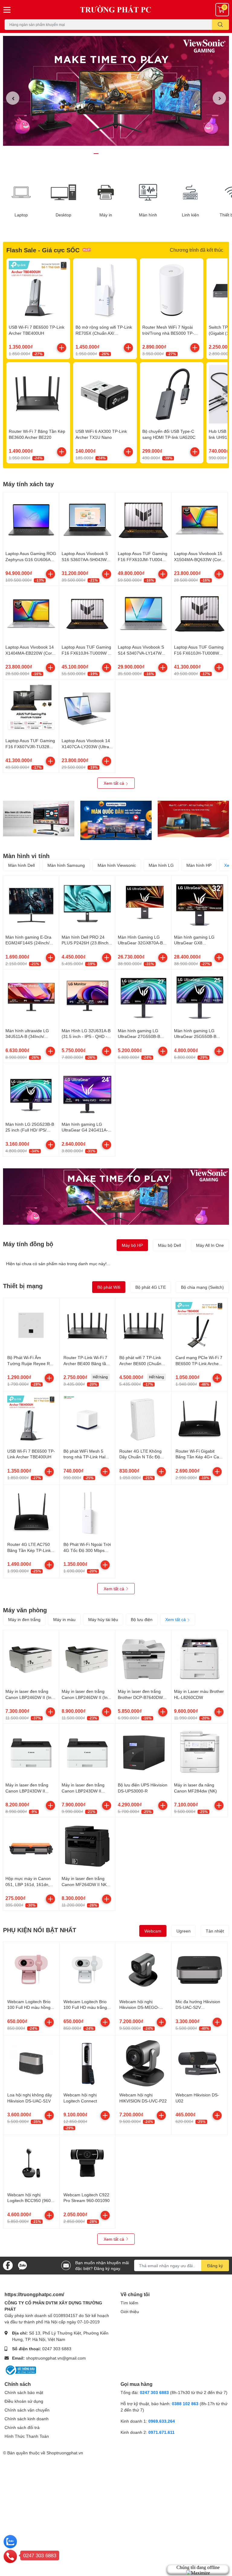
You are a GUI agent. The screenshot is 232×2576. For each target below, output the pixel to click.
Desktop (63, 215)
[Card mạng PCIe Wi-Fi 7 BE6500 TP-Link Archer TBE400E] (200, 1326)
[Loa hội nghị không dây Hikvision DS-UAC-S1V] (31, 2063)
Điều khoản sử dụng (24, 2401)
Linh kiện (190, 215)
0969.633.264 (162, 2421)
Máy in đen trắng (24, 1619)
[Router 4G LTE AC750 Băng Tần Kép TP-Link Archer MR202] (31, 1513)
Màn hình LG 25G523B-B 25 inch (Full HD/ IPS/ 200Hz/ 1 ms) (30, 1130)
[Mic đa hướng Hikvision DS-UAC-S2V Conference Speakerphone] (200, 1970)
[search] (220, 25)
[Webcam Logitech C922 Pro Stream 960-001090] (87, 2163)
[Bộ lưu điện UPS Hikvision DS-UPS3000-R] (143, 1752)
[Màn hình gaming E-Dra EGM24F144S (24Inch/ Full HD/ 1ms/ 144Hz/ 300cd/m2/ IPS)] (31, 904)
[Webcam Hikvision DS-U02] (200, 2063)
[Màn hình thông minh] (39, 819)
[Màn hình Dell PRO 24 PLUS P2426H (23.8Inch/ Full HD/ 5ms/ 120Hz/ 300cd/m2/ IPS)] (87, 904)
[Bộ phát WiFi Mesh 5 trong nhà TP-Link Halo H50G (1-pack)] (87, 1419)
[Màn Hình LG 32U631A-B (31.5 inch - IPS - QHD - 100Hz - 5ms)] (87, 997)
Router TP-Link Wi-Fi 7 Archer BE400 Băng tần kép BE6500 (86, 1363)
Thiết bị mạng (23, 1286)
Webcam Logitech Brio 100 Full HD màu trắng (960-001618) (85, 2007)
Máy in (106, 215)
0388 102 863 (185, 2404)
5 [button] (123, 154)
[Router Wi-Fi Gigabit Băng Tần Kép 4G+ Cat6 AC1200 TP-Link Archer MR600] (200, 1419)
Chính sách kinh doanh (27, 2419)
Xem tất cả (114, 783)
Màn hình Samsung (66, 865)
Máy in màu (64, 1619)
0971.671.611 (161, 2432)
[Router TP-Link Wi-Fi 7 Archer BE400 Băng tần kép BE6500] (87, 1326)
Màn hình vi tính (26, 856)
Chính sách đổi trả (22, 2427)
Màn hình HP (199, 865)
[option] (116, 91)
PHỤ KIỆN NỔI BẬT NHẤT (40, 1930)
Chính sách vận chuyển (27, 2410)
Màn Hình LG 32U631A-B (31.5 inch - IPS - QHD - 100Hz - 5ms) (86, 1036)
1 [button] (96, 154)
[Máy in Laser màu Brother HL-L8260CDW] (200, 1658)
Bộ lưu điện (142, 1619)
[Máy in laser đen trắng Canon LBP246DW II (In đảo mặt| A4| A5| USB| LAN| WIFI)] (87, 1658)
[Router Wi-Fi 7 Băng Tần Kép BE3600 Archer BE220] (38, 394)
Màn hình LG (161, 865)
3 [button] (109, 154)
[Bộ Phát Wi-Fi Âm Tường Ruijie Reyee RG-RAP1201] (31, 1326)
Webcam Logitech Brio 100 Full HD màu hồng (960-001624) (29, 2007)
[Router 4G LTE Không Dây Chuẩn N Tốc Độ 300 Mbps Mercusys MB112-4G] (143, 1419)
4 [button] (116, 154)
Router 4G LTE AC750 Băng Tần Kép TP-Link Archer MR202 (29, 1550)
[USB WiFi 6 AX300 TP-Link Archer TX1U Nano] (105, 394)
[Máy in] (106, 192)
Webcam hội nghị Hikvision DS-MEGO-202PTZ (139, 2007)
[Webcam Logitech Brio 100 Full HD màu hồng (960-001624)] (31, 1970)
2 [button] (103, 154)
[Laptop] (21, 192)
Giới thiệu (130, 2311)
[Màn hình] (148, 192)
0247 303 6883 (57, 2349)
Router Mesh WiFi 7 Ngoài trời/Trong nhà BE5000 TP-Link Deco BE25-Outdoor (168, 333)
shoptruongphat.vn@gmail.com (56, 2358)
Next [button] (219, 98)
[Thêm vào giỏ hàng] (62, 348)
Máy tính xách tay (28, 484)
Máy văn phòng (25, 1610)
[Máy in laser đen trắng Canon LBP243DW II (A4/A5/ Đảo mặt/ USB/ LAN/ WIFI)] (31, 1752)
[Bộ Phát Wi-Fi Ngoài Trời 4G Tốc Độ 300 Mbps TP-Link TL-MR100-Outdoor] (87, 1513)
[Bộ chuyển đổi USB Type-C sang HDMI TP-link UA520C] (172, 394)
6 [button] (129, 154)
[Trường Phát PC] (116, 10)
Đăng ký (215, 2266)
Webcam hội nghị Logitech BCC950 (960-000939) (30, 2201)
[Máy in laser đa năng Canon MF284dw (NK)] (200, 1752)
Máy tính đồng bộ (28, 1244)
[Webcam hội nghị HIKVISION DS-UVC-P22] (143, 2063)
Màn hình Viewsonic (117, 865)
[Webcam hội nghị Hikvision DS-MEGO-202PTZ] (143, 1970)
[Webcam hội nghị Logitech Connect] (87, 2063)
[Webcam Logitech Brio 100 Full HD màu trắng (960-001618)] (87, 1970)
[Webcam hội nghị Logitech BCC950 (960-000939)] (31, 2163)
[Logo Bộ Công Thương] (20, 2370)
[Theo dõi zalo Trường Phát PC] (22, 2265)
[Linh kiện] (190, 192)
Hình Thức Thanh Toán (27, 2436)
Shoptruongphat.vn (65, 2453)
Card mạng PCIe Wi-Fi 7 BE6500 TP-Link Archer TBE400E (199, 1363)
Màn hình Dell (21, 865)
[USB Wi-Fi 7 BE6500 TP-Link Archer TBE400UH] (38, 290)
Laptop (21, 215)
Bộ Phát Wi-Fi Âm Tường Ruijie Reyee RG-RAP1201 (31, 1363)
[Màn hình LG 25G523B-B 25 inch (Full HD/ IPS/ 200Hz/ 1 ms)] (31, 1091)
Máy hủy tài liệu (103, 1619)
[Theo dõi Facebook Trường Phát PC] (8, 2265)
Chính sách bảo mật (24, 2392)
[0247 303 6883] (10, 2556)
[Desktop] (63, 192)
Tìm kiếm (129, 2303)
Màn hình (148, 215)
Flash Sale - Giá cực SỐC (43, 250)
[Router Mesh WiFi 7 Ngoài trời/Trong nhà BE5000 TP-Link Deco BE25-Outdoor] (172, 290)
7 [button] (136, 154)
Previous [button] (13, 98)
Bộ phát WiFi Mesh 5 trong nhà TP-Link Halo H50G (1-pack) (86, 1457)
